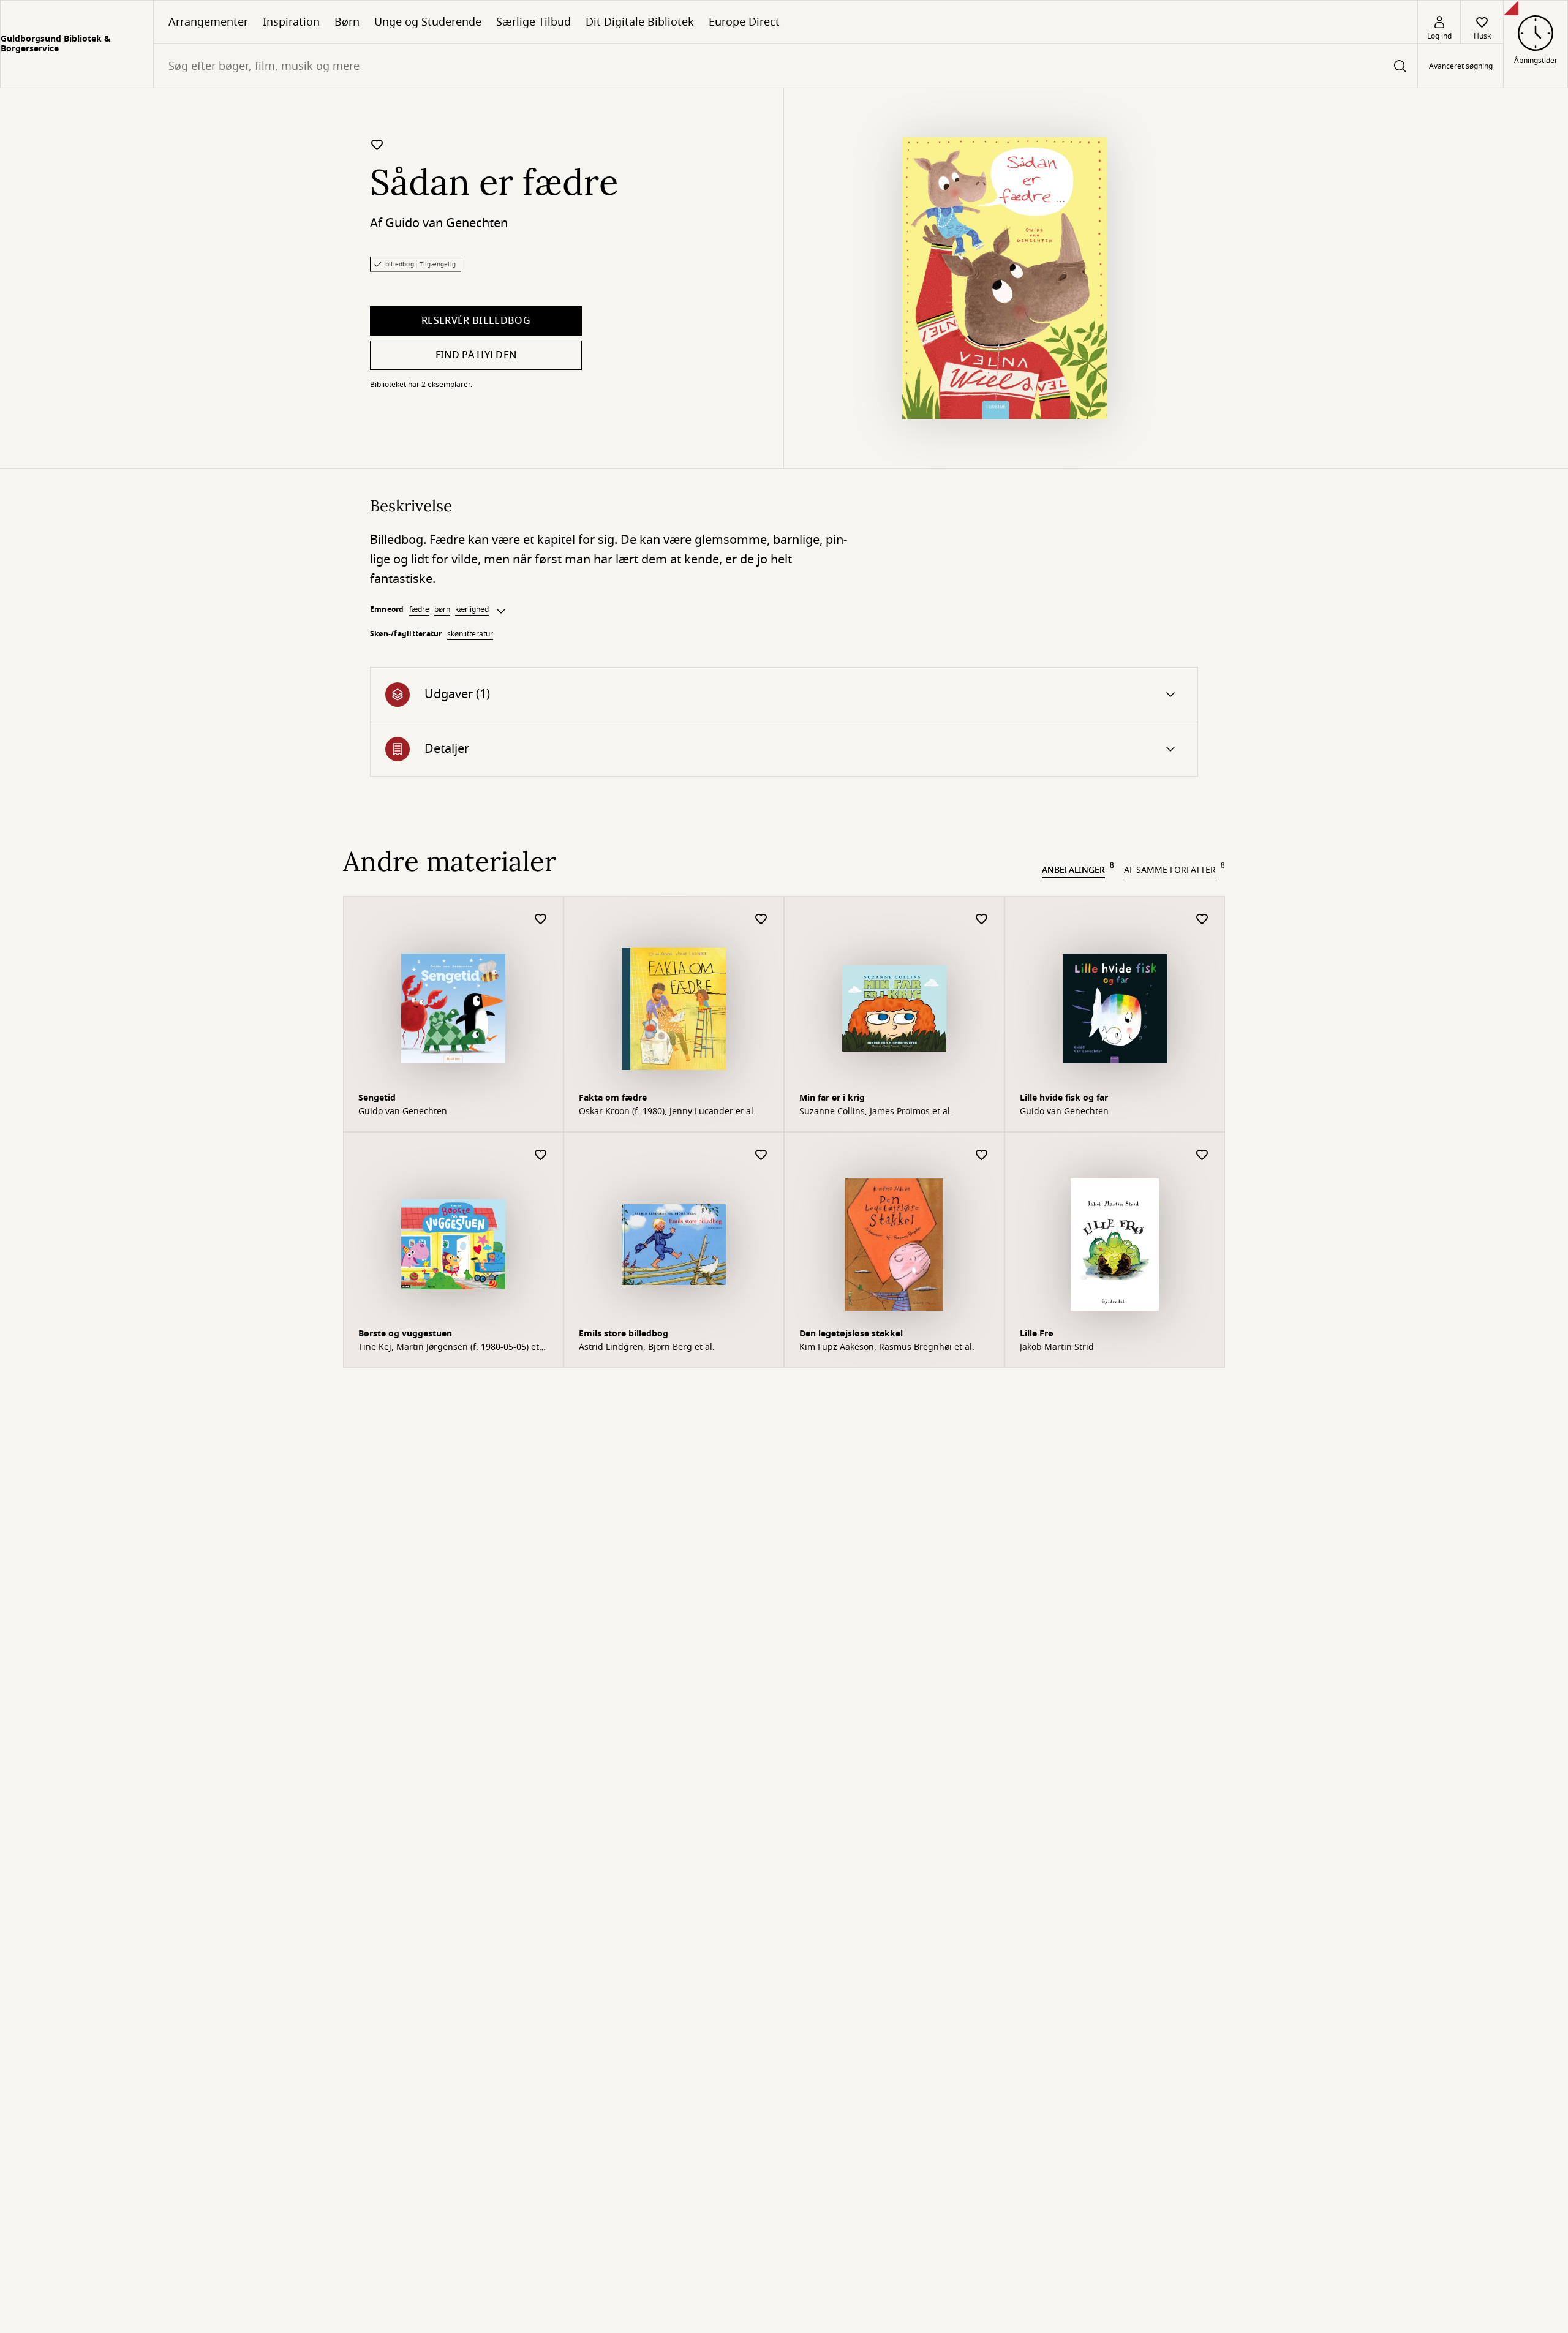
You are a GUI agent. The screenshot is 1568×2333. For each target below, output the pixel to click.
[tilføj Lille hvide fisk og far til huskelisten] (1202, 920)
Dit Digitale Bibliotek (640, 22)
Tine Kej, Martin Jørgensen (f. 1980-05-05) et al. (449, 1347)
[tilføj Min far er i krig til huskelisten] (982, 920)
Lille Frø (1037, 1334)
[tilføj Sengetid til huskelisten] (541, 920)
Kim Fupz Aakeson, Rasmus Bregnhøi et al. (887, 1347)
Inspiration (291, 22)
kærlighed (472, 609)
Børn (347, 22)
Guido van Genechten (447, 223)
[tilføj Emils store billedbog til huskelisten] (761, 1155)
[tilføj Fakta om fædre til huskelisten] (761, 920)
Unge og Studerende (428, 22)
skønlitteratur (470, 634)
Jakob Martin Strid (1057, 1347)
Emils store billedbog (624, 1334)
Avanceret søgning (1461, 66)
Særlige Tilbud (533, 22)
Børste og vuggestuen (405, 1334)
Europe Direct (744, 22)
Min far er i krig (832, 1098)
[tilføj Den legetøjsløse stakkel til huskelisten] (982, 1155)
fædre (419, 609)
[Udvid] (501, 611)
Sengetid (377, 1098)
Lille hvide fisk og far (1064, 1098)
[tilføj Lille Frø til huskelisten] (1202, 1155)
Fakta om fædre (613, 1098)
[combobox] (786, 66)
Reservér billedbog (476, 321)
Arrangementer (208, 22)
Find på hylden (476, 355)
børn (442, 609)
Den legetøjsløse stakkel (851, 1334)
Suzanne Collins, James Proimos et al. (876, 1112)
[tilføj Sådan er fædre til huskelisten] (377, 145)
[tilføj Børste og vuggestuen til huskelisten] (541, 1155)
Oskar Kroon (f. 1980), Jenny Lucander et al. (667, 1112)
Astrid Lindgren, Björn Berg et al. (647, 1347)
